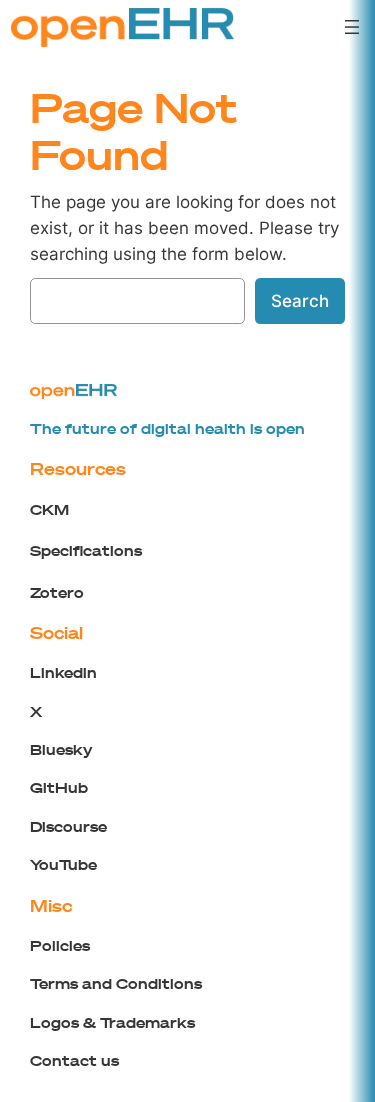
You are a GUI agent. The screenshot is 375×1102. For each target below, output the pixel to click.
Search (300, 301)
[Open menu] (352, 27)
